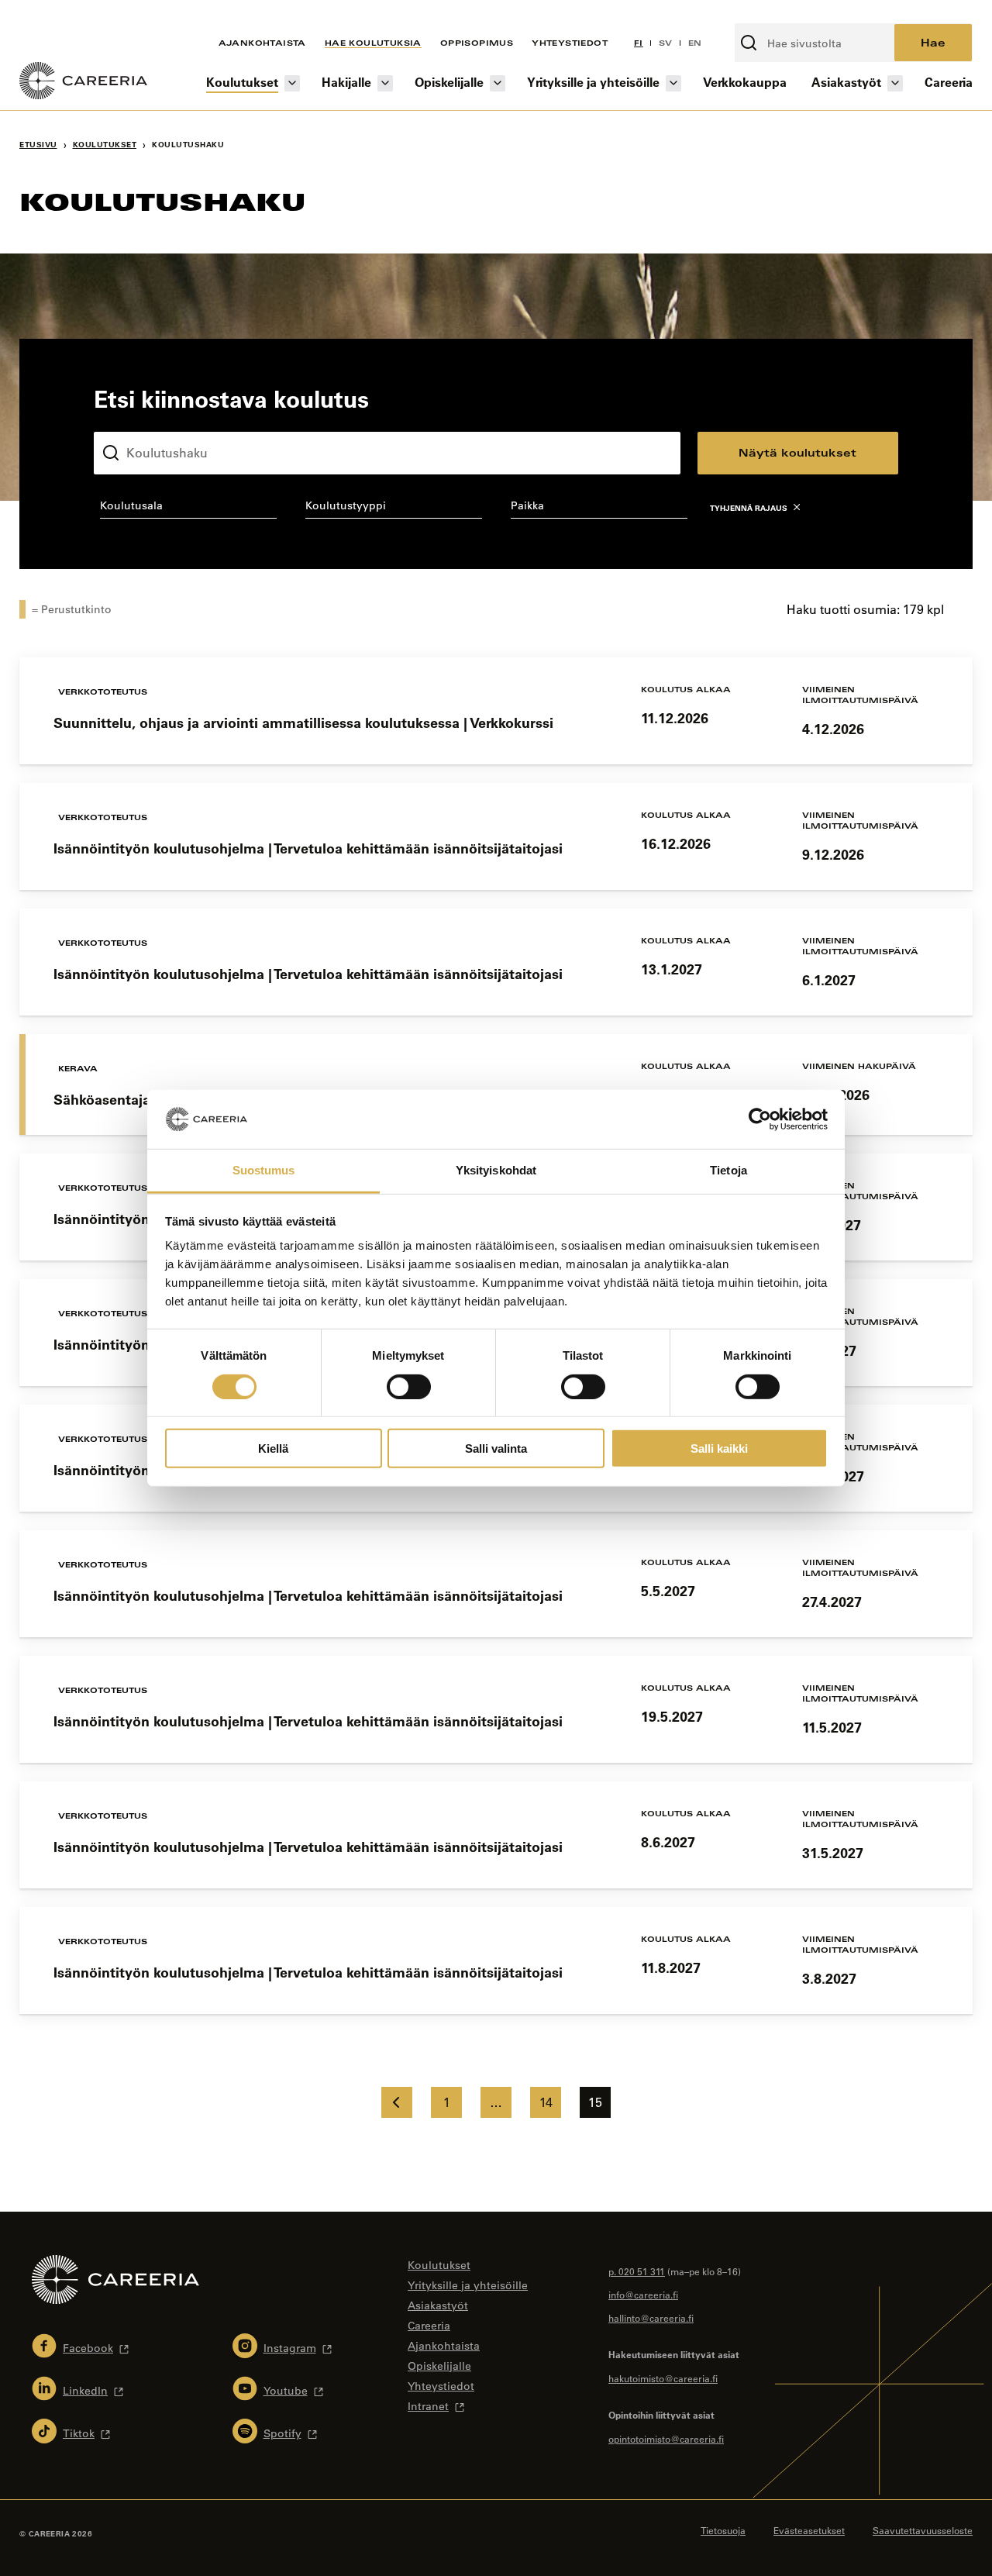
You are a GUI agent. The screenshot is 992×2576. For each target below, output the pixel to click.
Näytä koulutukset (797, 452)
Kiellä (273, 1448)
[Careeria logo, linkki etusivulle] (83, 83)
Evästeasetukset (809, 2530)
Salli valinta (496, 1448)
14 (546, 2102)
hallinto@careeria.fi (651, 2318)
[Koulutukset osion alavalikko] (292, 83)
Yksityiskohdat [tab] (496, 1170)
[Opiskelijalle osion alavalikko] (498, 83)
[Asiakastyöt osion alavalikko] (895, 83)
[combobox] (188, 509)
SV (666, 43)
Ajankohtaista (262, 43)
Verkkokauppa (745, 82)
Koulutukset (242, 82)
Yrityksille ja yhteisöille (593, 82)
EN (695, 43)
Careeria (949, 82)
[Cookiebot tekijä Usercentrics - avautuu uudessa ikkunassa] (760, 1119)
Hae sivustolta (776, 15)
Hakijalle (346, 82)
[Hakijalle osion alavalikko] (385, 83)
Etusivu (38, 145)
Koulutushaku (130, 419)
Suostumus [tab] (264, 1170)
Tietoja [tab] (728, 1170)
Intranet (428, 2406)
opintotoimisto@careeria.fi (666, 2439)
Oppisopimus (477, 43)
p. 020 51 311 (637, 2271)
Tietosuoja (723, 2530)
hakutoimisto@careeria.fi (663, 2378)
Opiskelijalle (449, 82)
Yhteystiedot (570, 43)
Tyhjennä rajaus (749, 508)
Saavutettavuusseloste (923, 2530)
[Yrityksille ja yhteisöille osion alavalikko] (673, 83)
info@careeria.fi (643, 2295)
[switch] (409, 1386)
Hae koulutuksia (373, 43)
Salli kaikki (719, 1448)
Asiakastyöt (846, 82)
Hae (933, 42)
